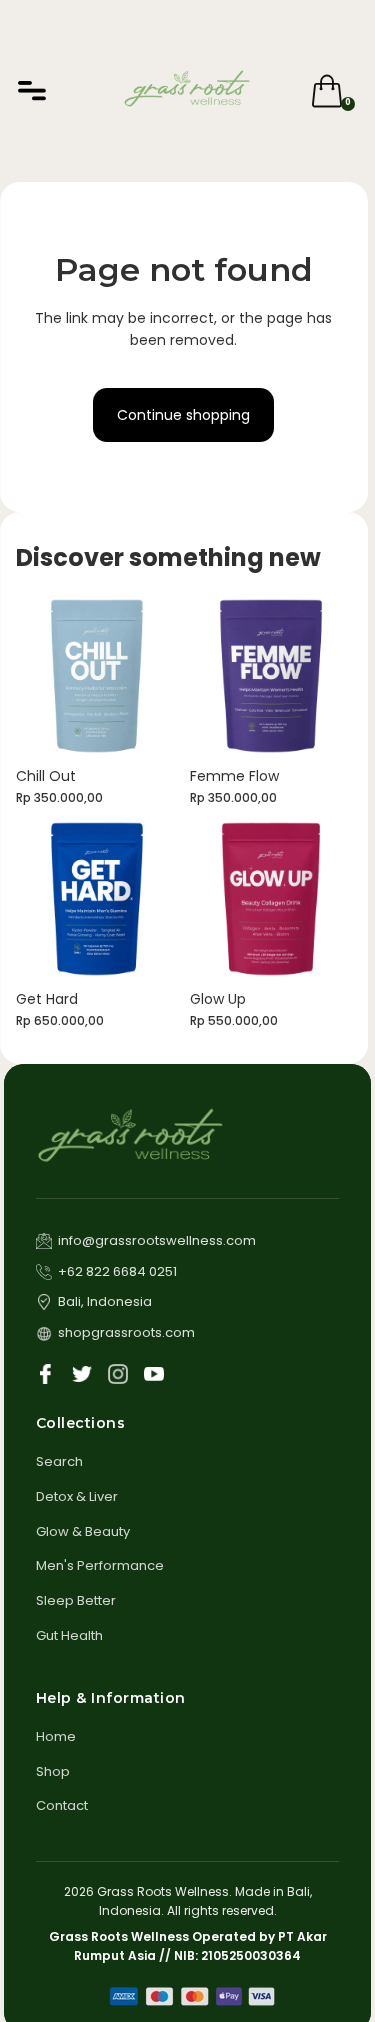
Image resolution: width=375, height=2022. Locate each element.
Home (56, 1736)
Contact (62, 1805)
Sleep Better (76, 1600)
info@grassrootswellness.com (157, 1240)
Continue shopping (183, 415)
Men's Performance (100, 1565)
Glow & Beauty (83, 1531)
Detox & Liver (77, 1496)
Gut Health (69, 1635)
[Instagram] (118, 1374)
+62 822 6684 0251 (117, 1271)
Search (59, 1461)
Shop (53, 1771)
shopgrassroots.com (126, 1332)
